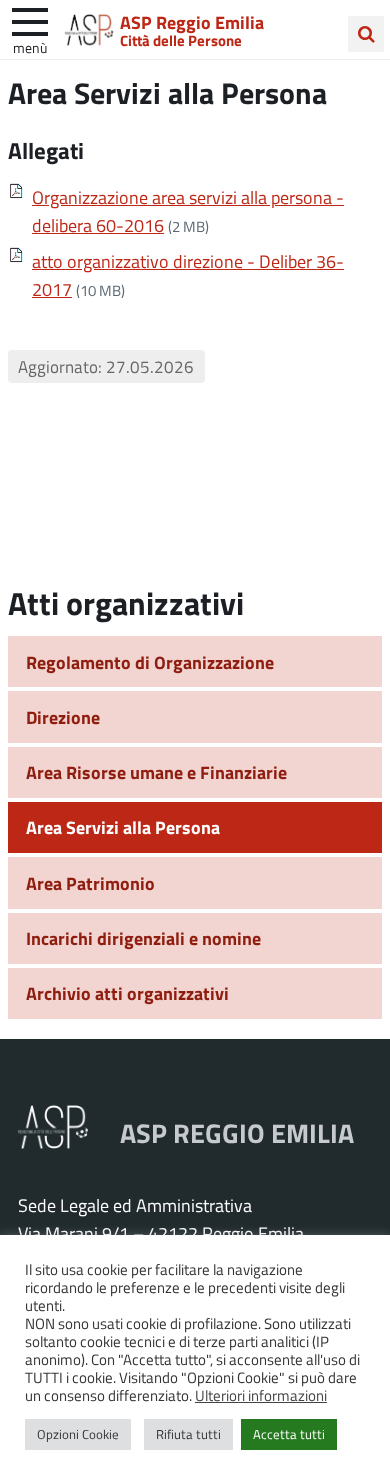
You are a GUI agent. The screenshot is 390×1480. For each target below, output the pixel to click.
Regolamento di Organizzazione (150, 662)
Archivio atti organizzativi (127, 993)
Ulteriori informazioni (261, 1395)
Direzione (63, 717)
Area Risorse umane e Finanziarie (156, 772)
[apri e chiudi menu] (30, 20)
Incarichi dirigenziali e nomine (143, 938)
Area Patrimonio (90, 883)
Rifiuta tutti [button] (188, 1434)
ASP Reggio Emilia (192, 22)
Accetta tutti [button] (289, 1434)
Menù (30, 47)
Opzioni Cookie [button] (78, 1434)
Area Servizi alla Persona (123, 827)
